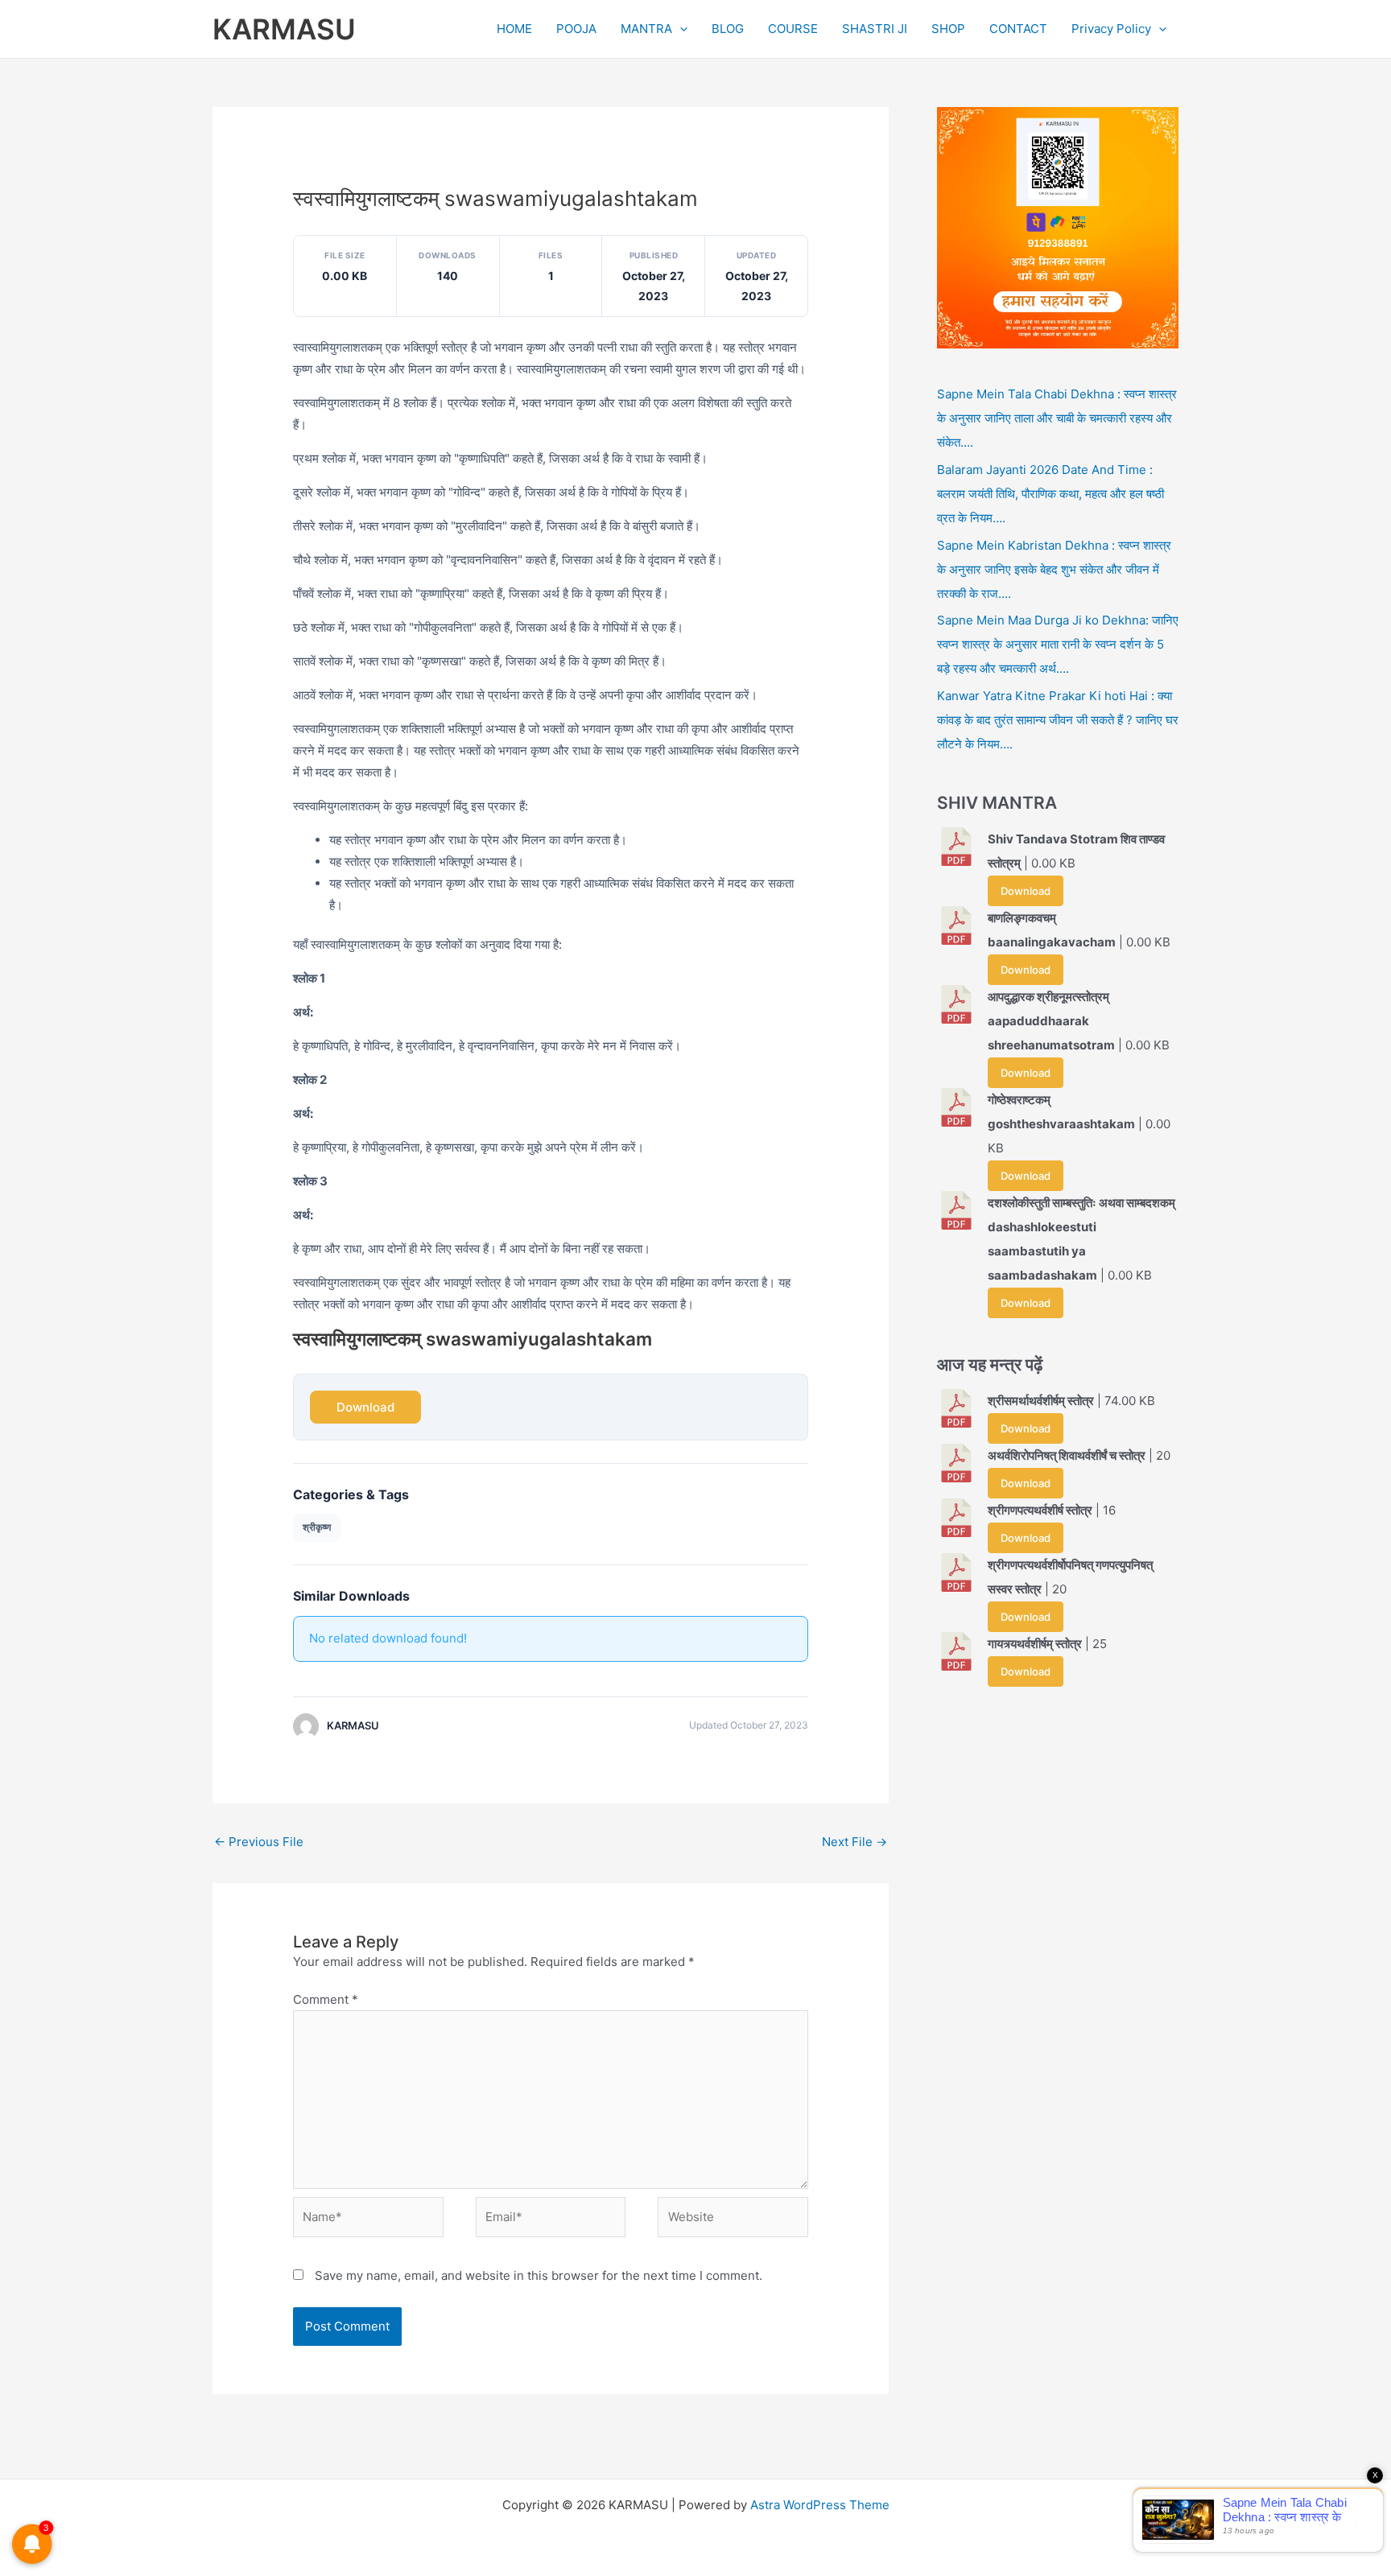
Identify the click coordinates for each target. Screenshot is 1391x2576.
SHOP (948, 29)
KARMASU (284, 29)
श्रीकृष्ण (317, 1527)
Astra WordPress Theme (820, 2505)
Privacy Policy (1111, 29)
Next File (854, 1842)
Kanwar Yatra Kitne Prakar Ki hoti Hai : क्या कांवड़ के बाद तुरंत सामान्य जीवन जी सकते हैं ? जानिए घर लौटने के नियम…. (1058, 720)
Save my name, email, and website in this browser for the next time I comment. (539, 2275)
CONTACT (1018, 29)
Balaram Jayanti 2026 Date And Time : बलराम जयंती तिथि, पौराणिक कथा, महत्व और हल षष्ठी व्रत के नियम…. (1050, 494)
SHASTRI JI (875, 29)
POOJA (576, 29)
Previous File (259, 1842)
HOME (514, 29)
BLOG (728, 29)
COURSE (793, 29)
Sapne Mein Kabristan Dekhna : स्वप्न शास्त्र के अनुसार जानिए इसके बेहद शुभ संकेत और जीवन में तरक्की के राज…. (1054, 569)
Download (365, 1407)
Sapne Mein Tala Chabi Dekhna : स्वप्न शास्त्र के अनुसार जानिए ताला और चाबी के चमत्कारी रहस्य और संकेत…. (1057, 418)
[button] (680, 29)
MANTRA (646, 29)
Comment (326, 1999)
